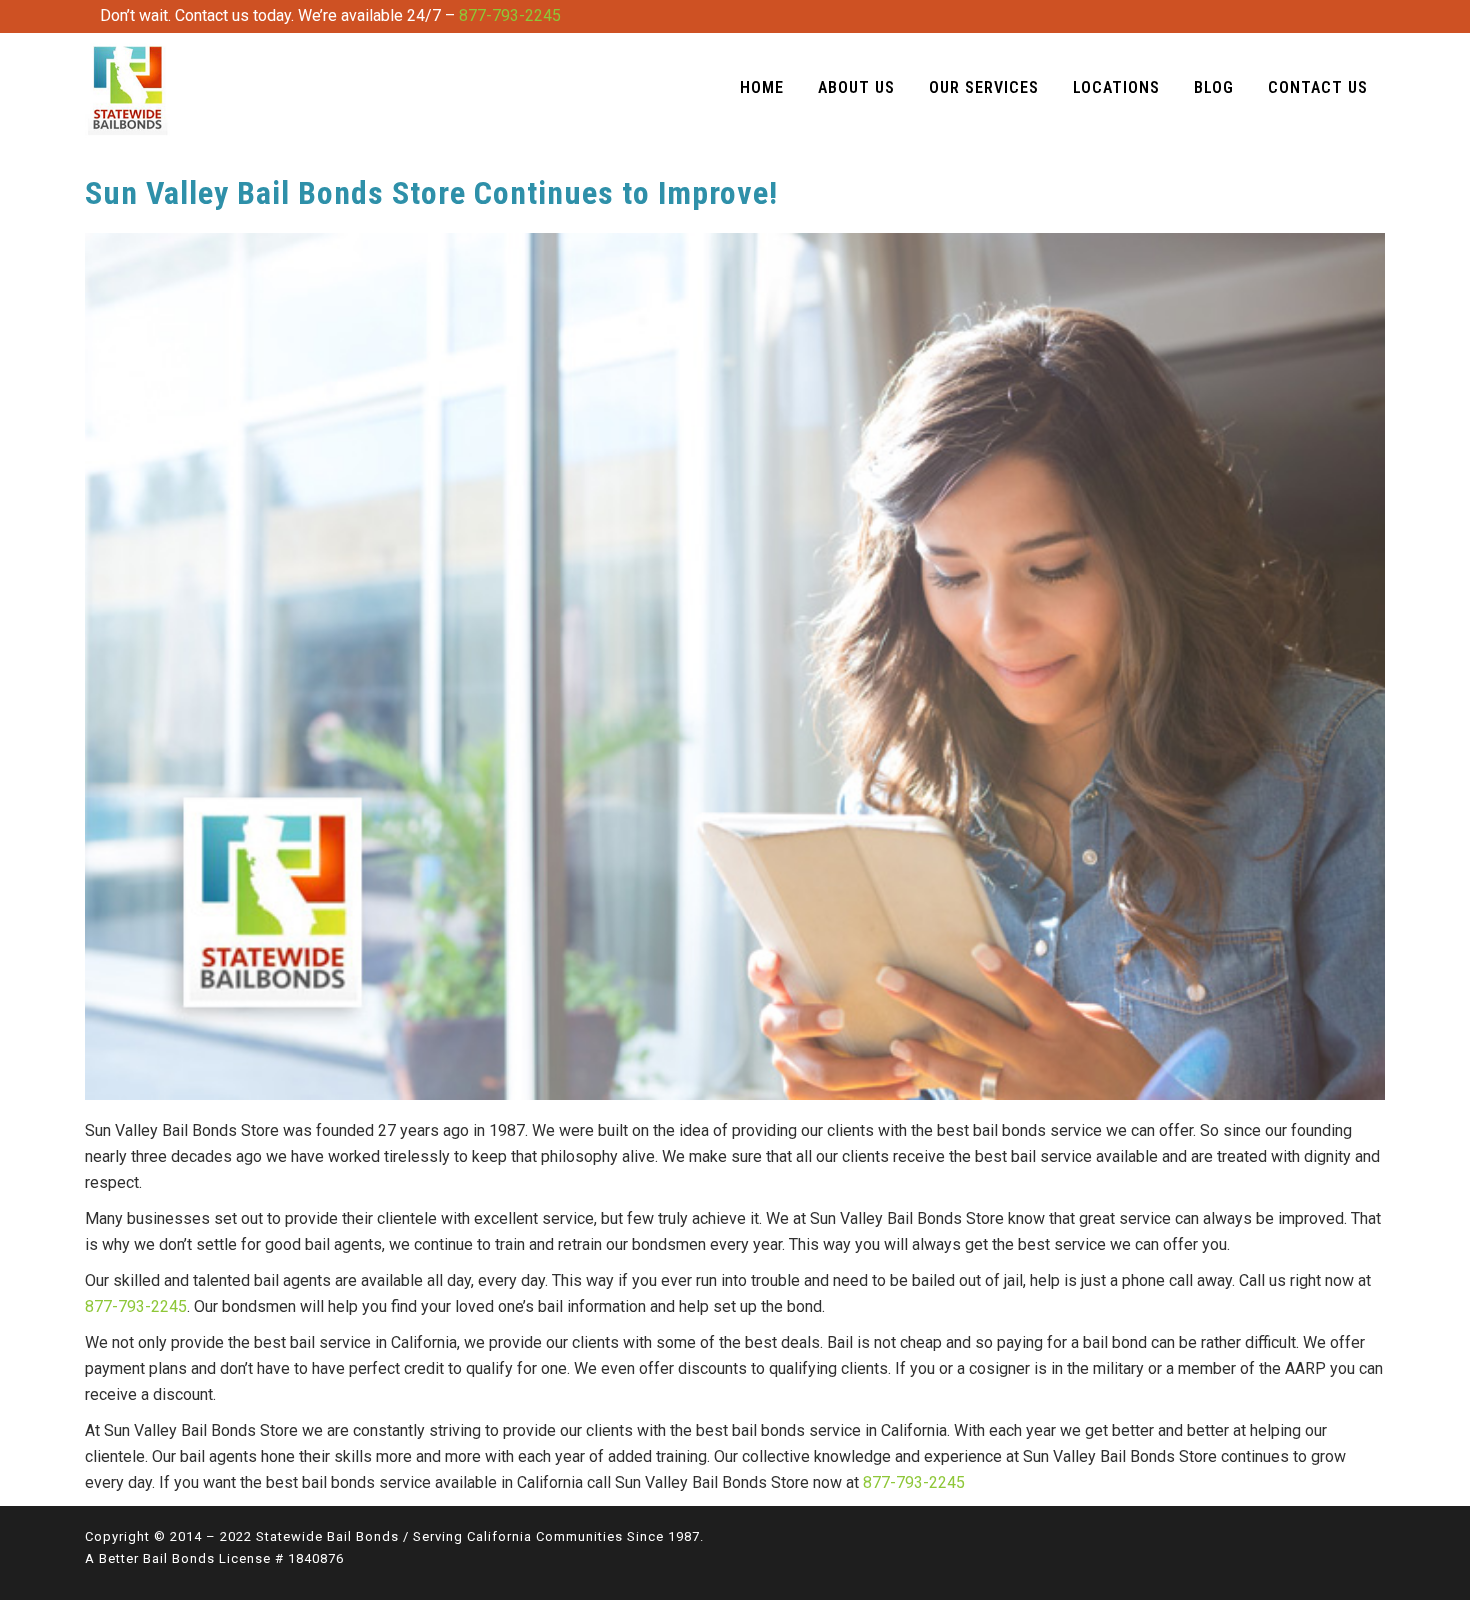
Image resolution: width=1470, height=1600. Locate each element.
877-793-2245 (510, 15)
